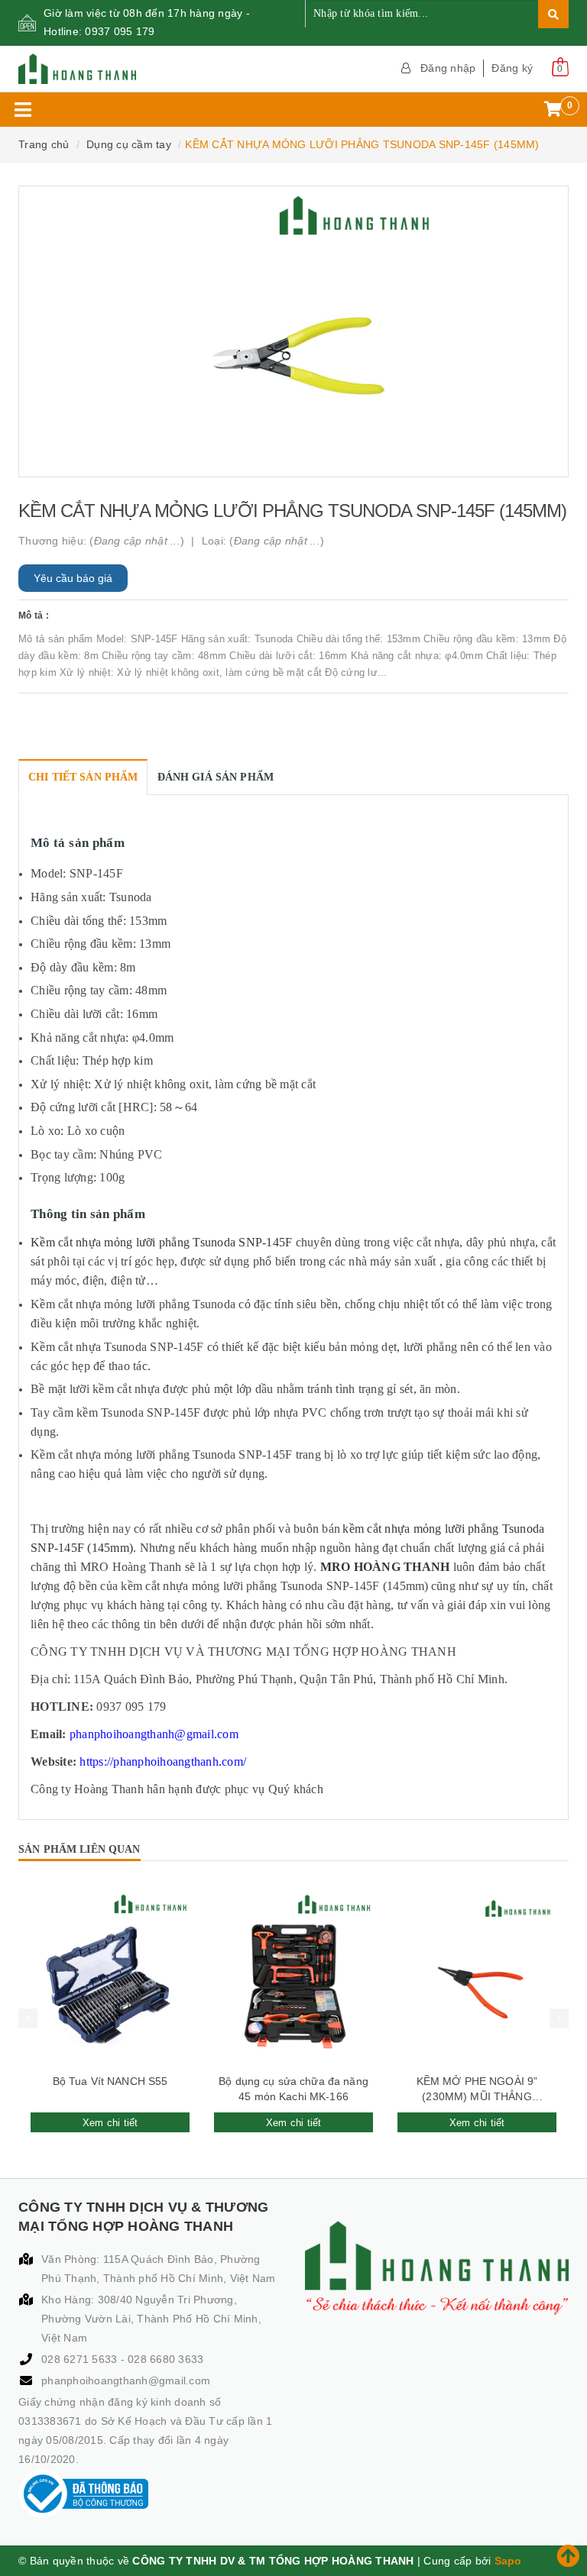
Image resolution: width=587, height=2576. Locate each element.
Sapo (508, 2561)
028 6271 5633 (81, 2359)
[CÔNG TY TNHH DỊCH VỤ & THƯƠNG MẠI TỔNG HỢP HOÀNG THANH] (150, 69)
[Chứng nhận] (83, 2494)
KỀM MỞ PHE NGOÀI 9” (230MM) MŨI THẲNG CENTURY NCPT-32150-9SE (477, 2090)
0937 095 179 (120, 31)
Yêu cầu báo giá (73, 578)
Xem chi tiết (110, 2123)
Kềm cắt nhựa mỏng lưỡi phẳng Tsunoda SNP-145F (161, 1242)
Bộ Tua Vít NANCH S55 (110, 2081)
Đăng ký (512, 68)
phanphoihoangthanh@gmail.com (126, 2380)
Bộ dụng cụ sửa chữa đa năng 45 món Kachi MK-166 (293, 2089)
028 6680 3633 (165, 2359)
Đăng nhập (448, 68)
